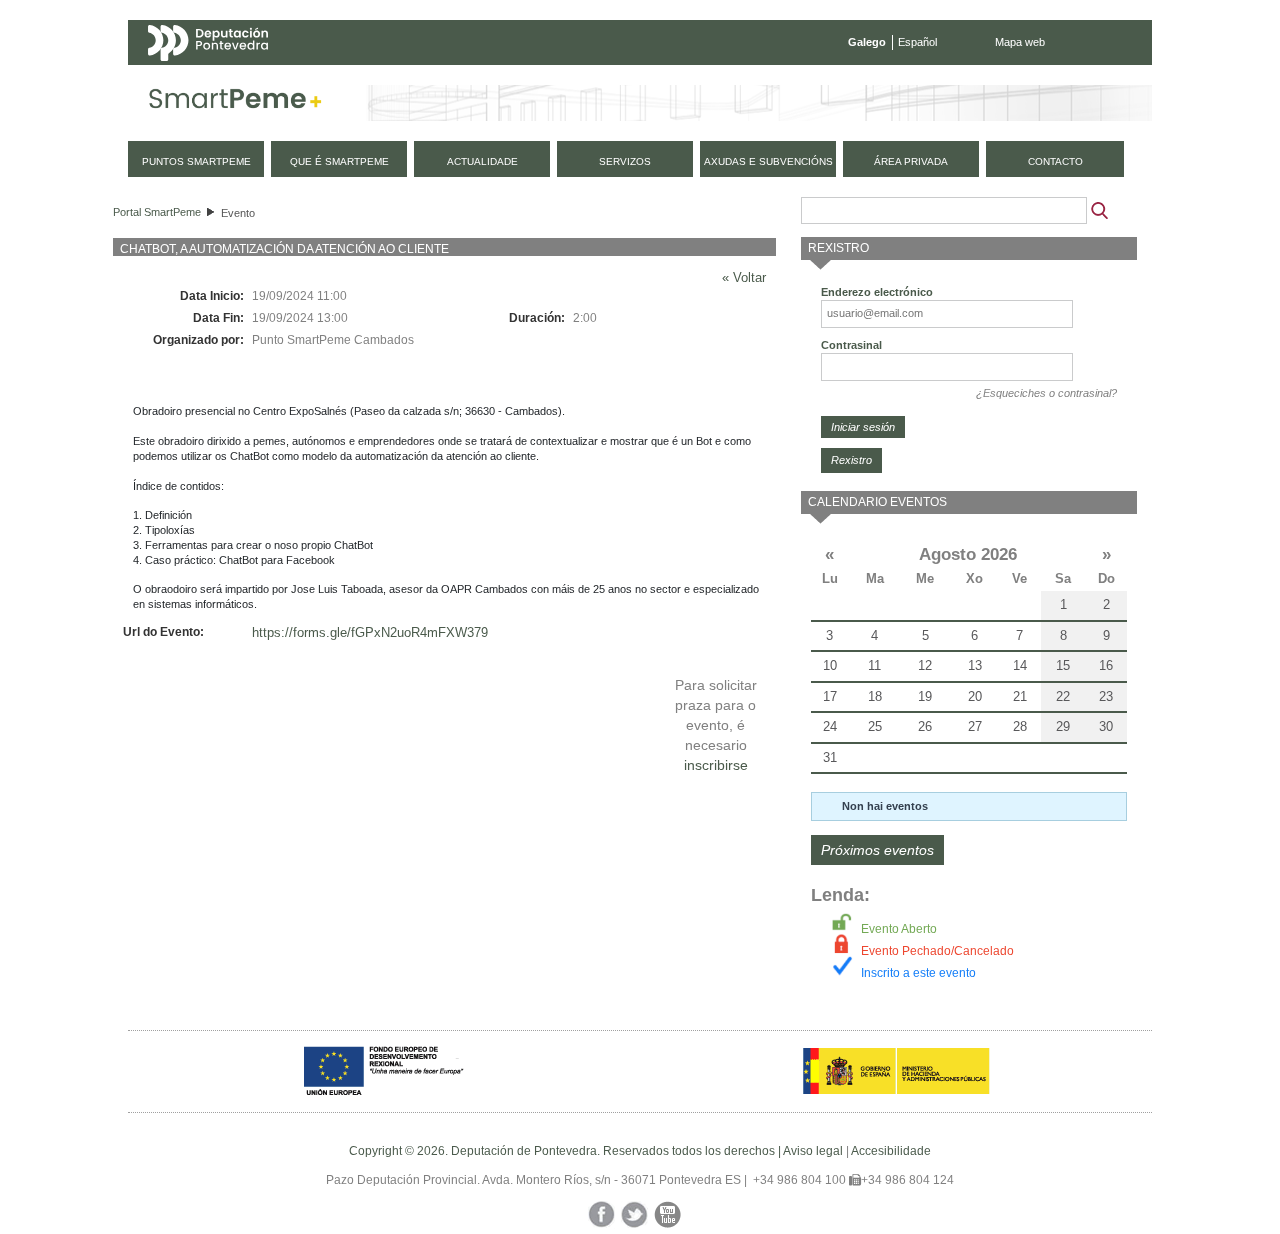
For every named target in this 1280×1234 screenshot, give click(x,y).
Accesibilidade (891, 1151)
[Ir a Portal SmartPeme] (235, 103)
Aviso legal (813, 1151)
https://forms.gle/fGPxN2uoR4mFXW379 (370, 632)
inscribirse (716, 765)
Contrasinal (851, 345)
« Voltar (744, 277)
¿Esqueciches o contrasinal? (1046, 393)
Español (917, 42)
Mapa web (1020, 42)
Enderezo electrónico (877, 292)
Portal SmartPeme (157, 212)
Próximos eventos (877, 850)
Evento (238, 213)
